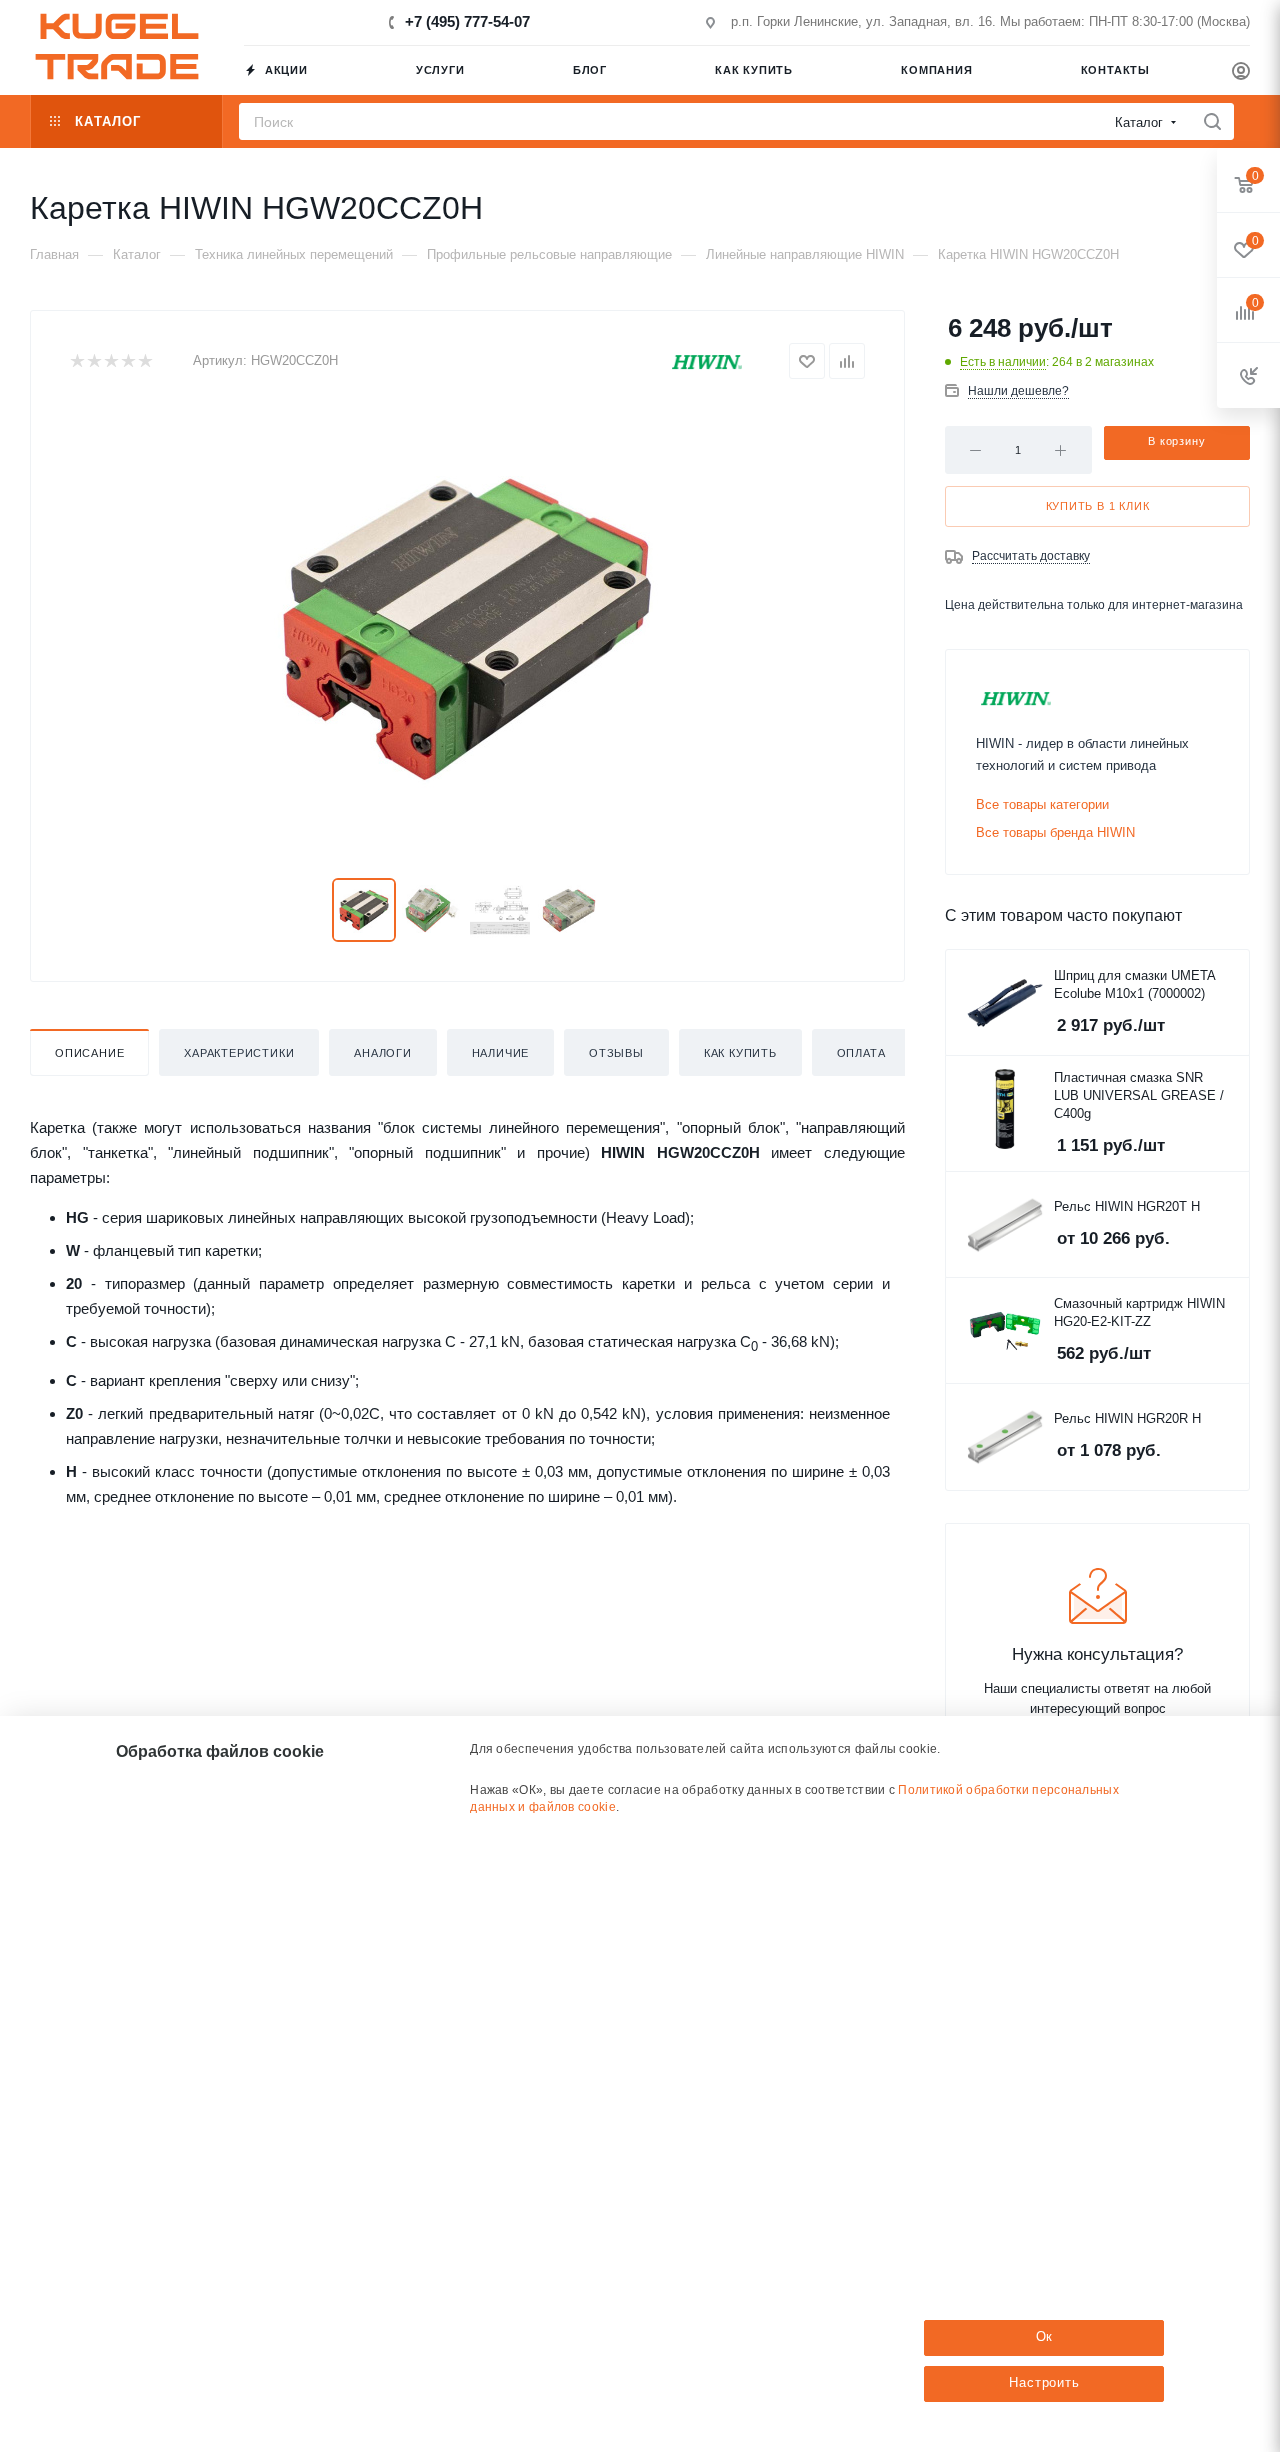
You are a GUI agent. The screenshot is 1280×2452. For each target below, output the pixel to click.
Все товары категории (1042, 804)
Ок (1045, 2336)
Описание (89, 1053)
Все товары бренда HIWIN (1055, 832)
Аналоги (383, 1053)
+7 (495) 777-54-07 (467, 21)
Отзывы (616, 1053)
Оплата (861, 1053)
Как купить (740, 1053)
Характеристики (239, 1053)
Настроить (1044, 2382)
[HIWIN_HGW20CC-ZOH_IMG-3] (467, 629)
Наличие (501, 1053)
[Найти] (1212, 121)
